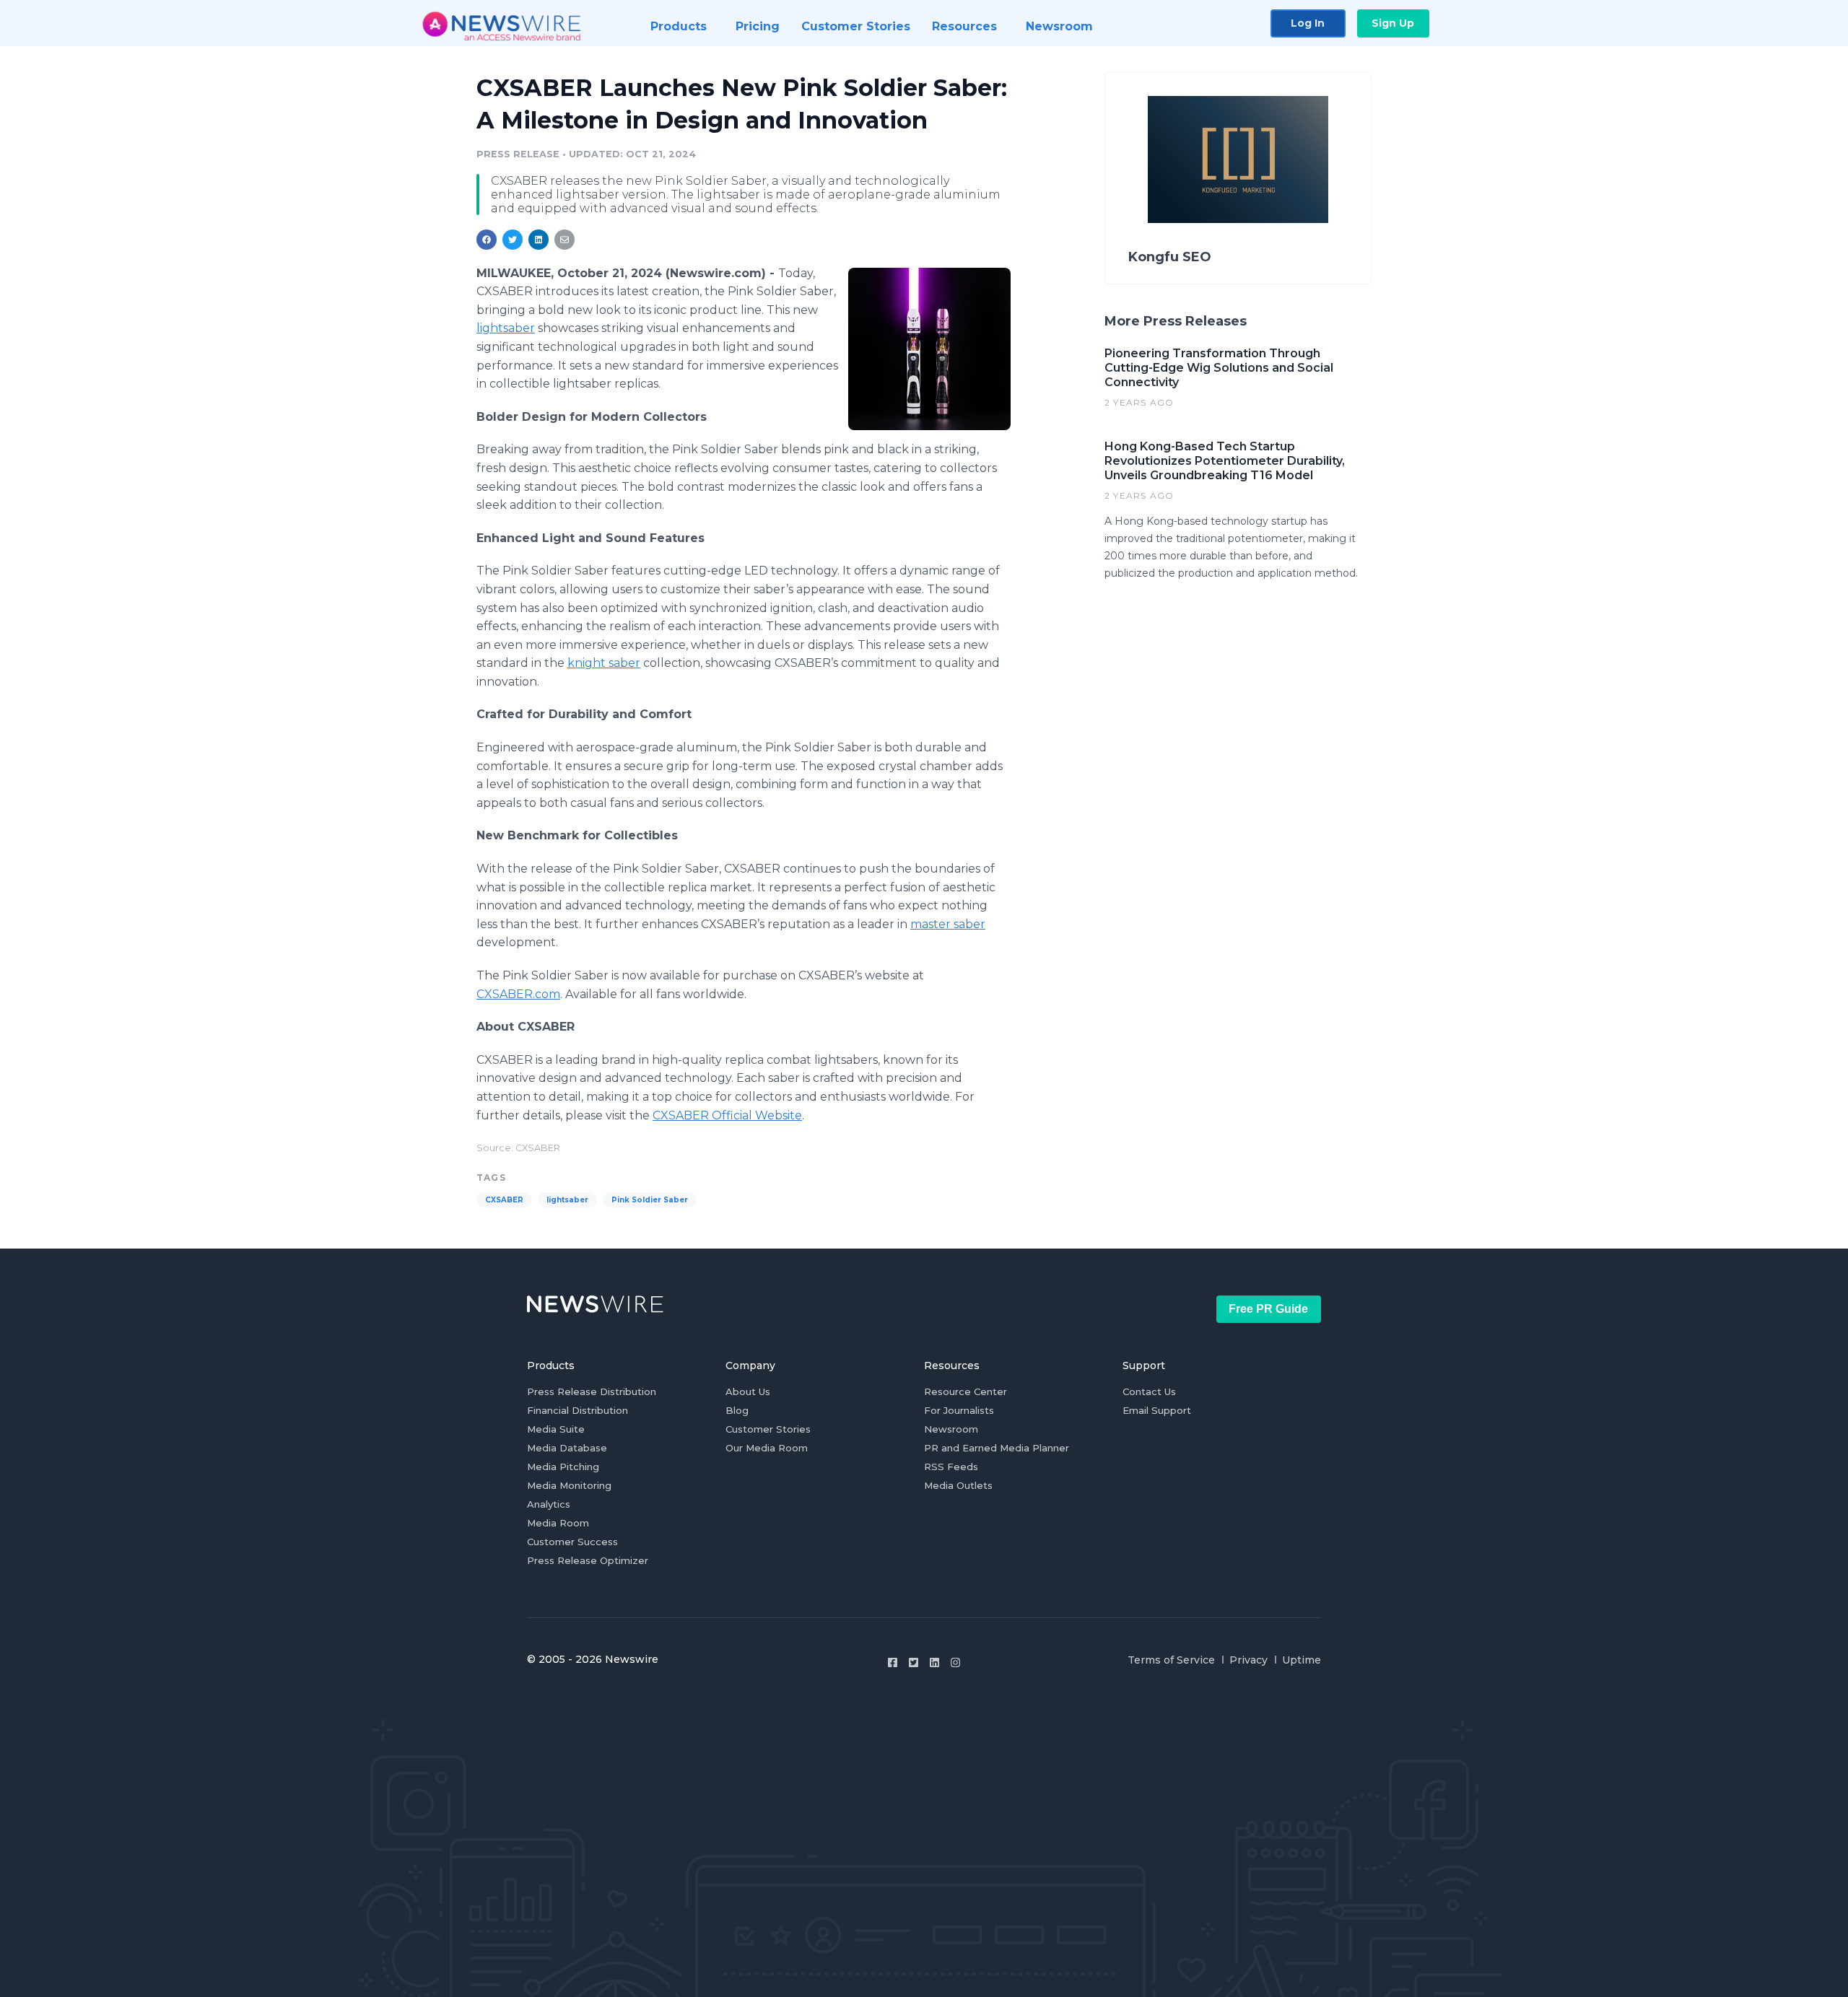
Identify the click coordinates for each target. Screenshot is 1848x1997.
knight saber (604, 663)
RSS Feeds (951, 1467)
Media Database (567, 1448)
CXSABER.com (518, 994)
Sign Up (1393, 23)
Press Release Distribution (592, 1391)
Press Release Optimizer (588, 1560)
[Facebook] (893, 1662)
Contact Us (1149, 1391)
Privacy (1248, 1660)
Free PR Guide (1268, 1309)
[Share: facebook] (487, 240)
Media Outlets (958, 1485)
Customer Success (572, 1542)
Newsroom (951, 1429)
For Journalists (959, 1410)
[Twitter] (914, 1662)
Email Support (1157, 1410)
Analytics (549, 1504)
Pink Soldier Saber (650, 1200)
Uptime (1302, 1660)
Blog (737, 1410)
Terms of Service (1171, 1660)
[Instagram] (955, 1662)
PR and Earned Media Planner (997, 1448)
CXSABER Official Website (727, 1115)
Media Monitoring (569, 1485)
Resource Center (966, 1391)
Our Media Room (767, 1448)
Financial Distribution (577, 1410)
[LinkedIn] (934, 1662)
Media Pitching (563, 1467)
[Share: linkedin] (539, 240)
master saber (948, 924)
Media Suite (556, 1429)
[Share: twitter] (513, 240)
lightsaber (506, 328)
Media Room (558, 1523)
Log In (1308, 23)
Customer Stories (768, 1429)
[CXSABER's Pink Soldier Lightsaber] (929, 349)
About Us (748, 1391)
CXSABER (504, 1200)
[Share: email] (565, 240)
